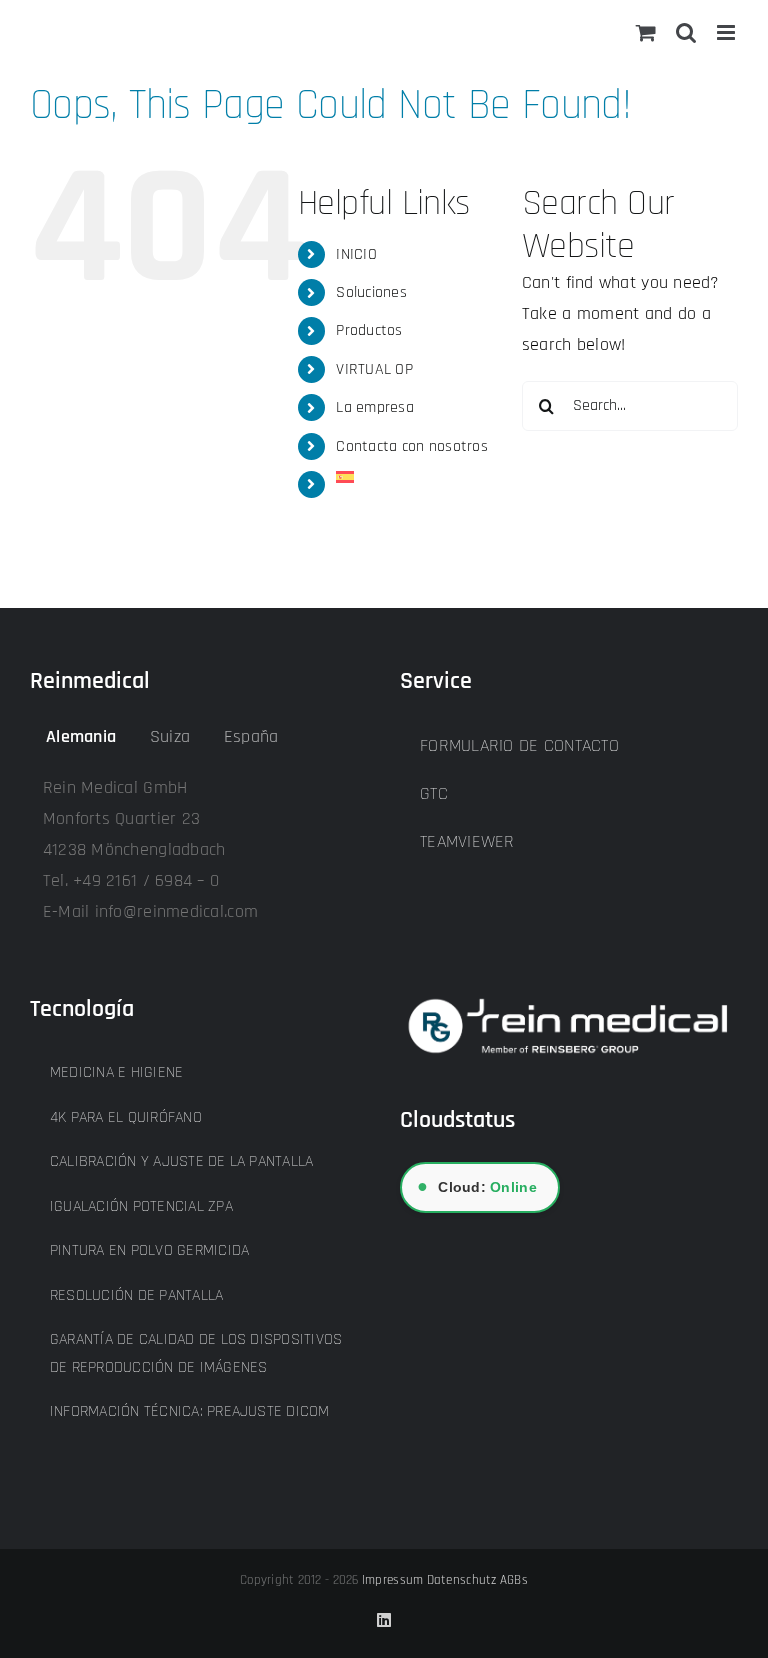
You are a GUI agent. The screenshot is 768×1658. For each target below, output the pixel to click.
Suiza (170, 736)
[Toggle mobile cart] (646, 32)
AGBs (514, 1580)
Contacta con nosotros (412, 446)
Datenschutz (462, 1580)
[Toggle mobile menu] (727, 32)
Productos (369, 330)
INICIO (356, 254)
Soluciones (371, 292)
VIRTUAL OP (374, 369)
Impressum (392, 1580)
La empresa (375, 407)
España (251, 736)
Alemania (81, 736)
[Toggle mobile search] (686, 32)
